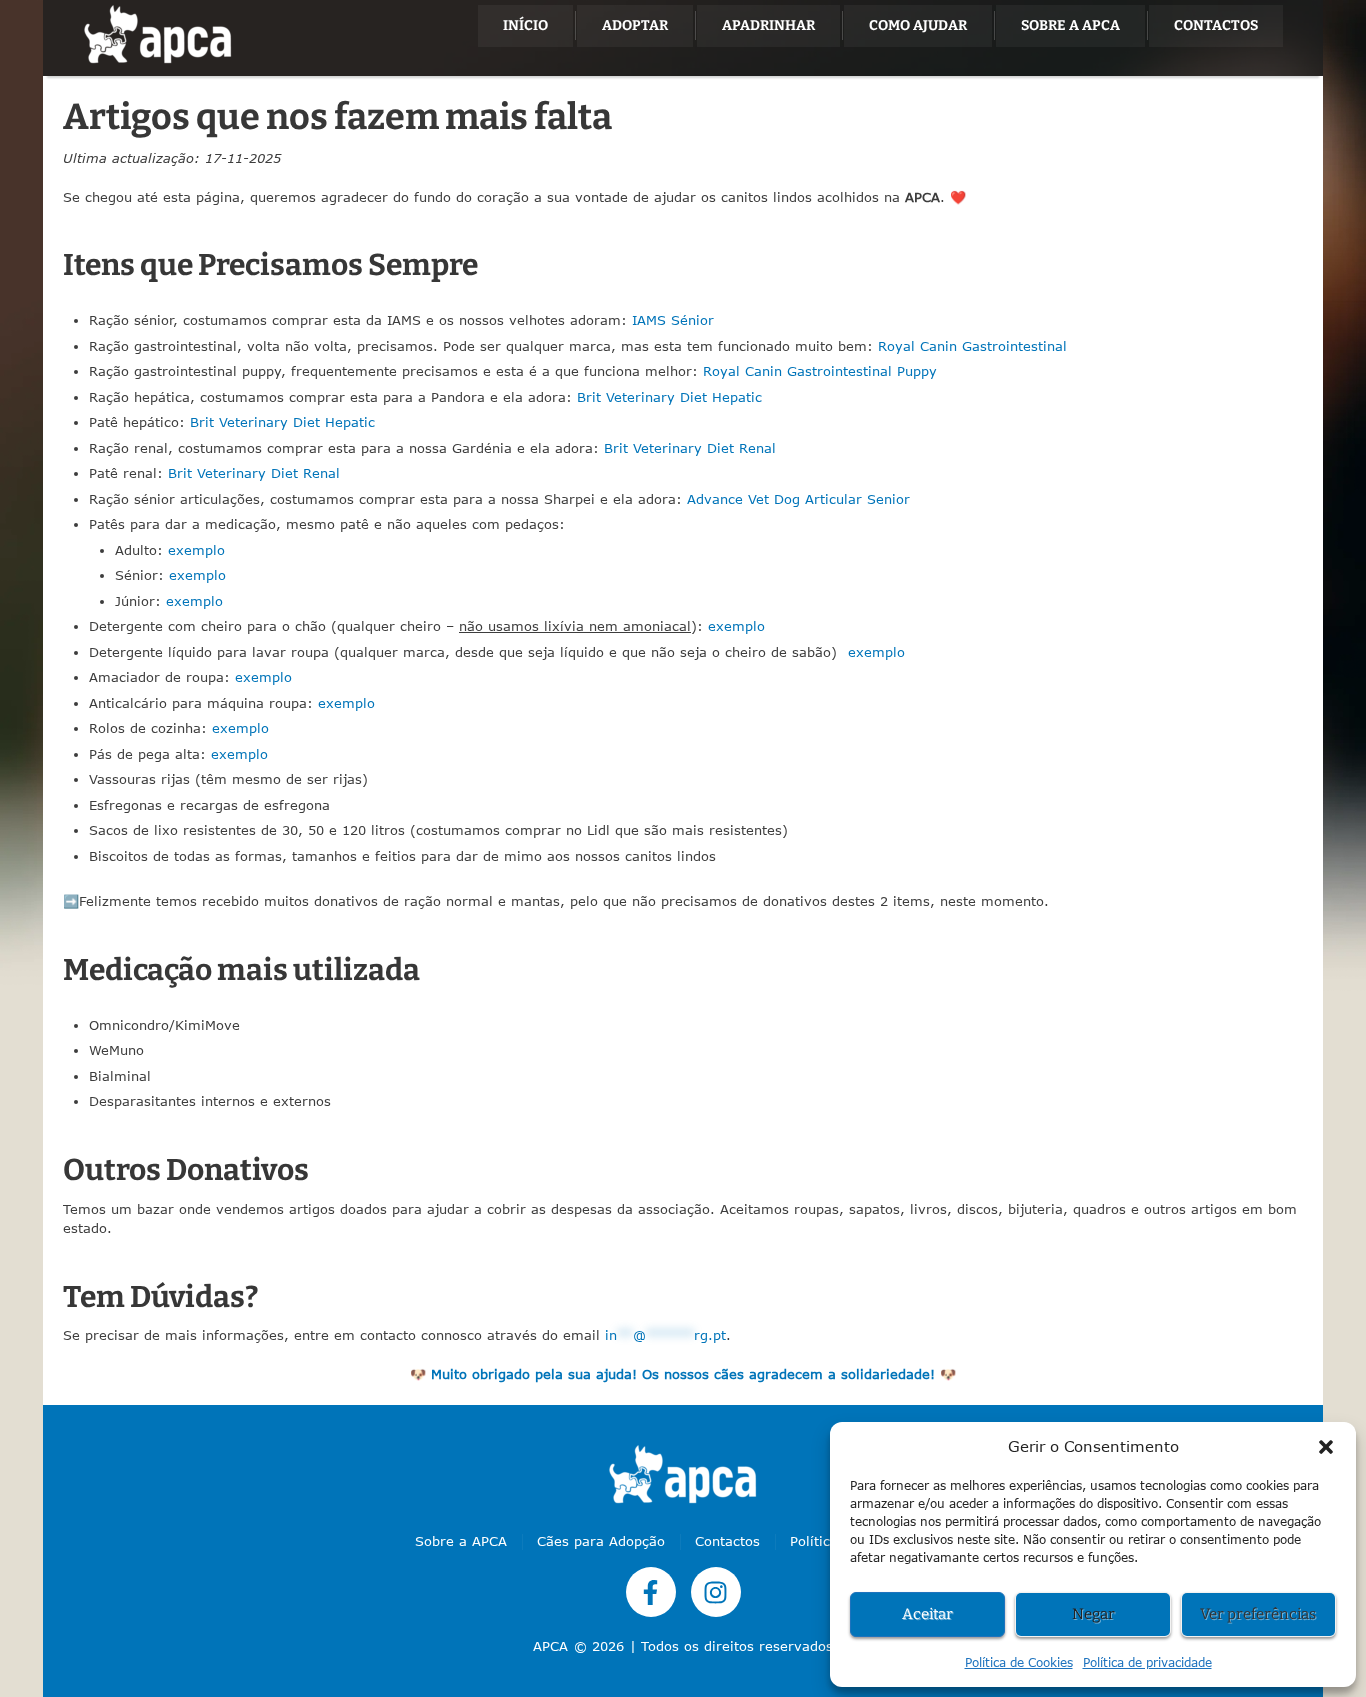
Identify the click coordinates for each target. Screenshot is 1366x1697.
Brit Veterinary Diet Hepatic (669, 397)
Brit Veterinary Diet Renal (690, 448)
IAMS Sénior (673, 320)
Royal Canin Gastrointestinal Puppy (820, 371)
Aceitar (927, 1614)
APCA (550, 1646)
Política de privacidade (1147, 1662)
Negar (1093, 1614)
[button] (1326, 1447)
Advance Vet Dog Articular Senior (798, 499)
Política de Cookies (1019, 1662)
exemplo (196, 550)
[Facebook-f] (651, 1592)
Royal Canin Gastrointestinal (972, 346)
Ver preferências (1258, 1614)
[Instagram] (716, 1592)
